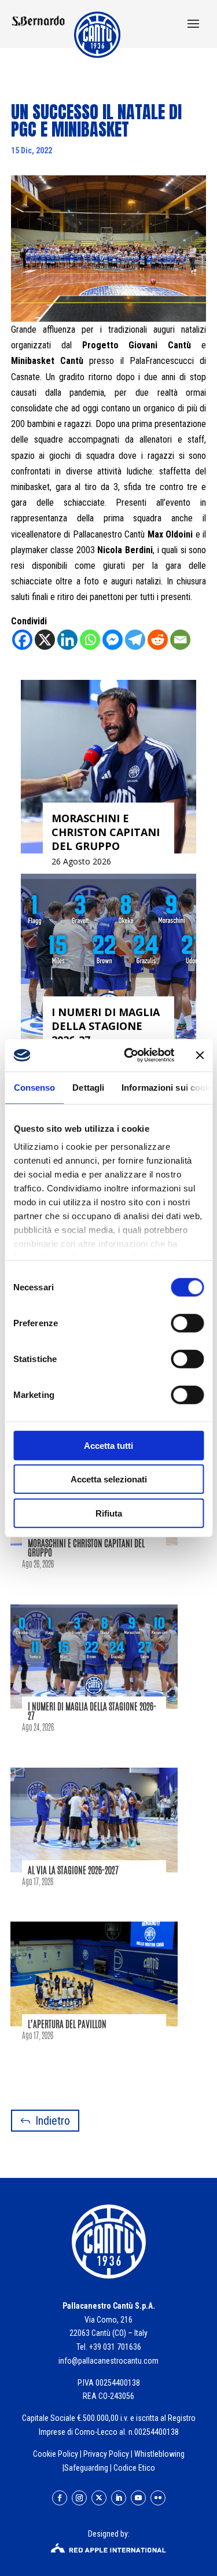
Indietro (53, 2121)
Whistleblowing (159, 2454)
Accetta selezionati (109, 1479)
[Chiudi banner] (200, 1055)
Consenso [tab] (34, 1087)
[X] (45, 640)
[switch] (187, 1323)
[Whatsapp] (90, 640)
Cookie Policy (56, 2454)
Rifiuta (109, 1513)
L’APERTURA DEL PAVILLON (67, 2024)
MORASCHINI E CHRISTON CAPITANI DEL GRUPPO (86, 1548)
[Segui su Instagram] (79, 2498)
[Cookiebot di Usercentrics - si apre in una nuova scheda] (129, 1055)
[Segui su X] (99, 2498)
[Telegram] (135, 640)
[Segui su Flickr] (158, 2498)
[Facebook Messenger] (113, 640)
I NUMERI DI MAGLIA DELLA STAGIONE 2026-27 (92, 1711)
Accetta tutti (108, 1445)
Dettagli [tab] (88, 1087)
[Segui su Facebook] (60, 2498)
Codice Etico (134, 2468)
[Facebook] (22, 640)
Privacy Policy (106, 2454)
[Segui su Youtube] (138, 2498)
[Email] (180, 640)
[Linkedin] (67, 640)
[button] (193, 25)
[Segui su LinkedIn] (119, 2498)
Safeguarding (86, 2468)
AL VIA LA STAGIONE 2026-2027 (73, 1870)
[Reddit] (158, 640)
